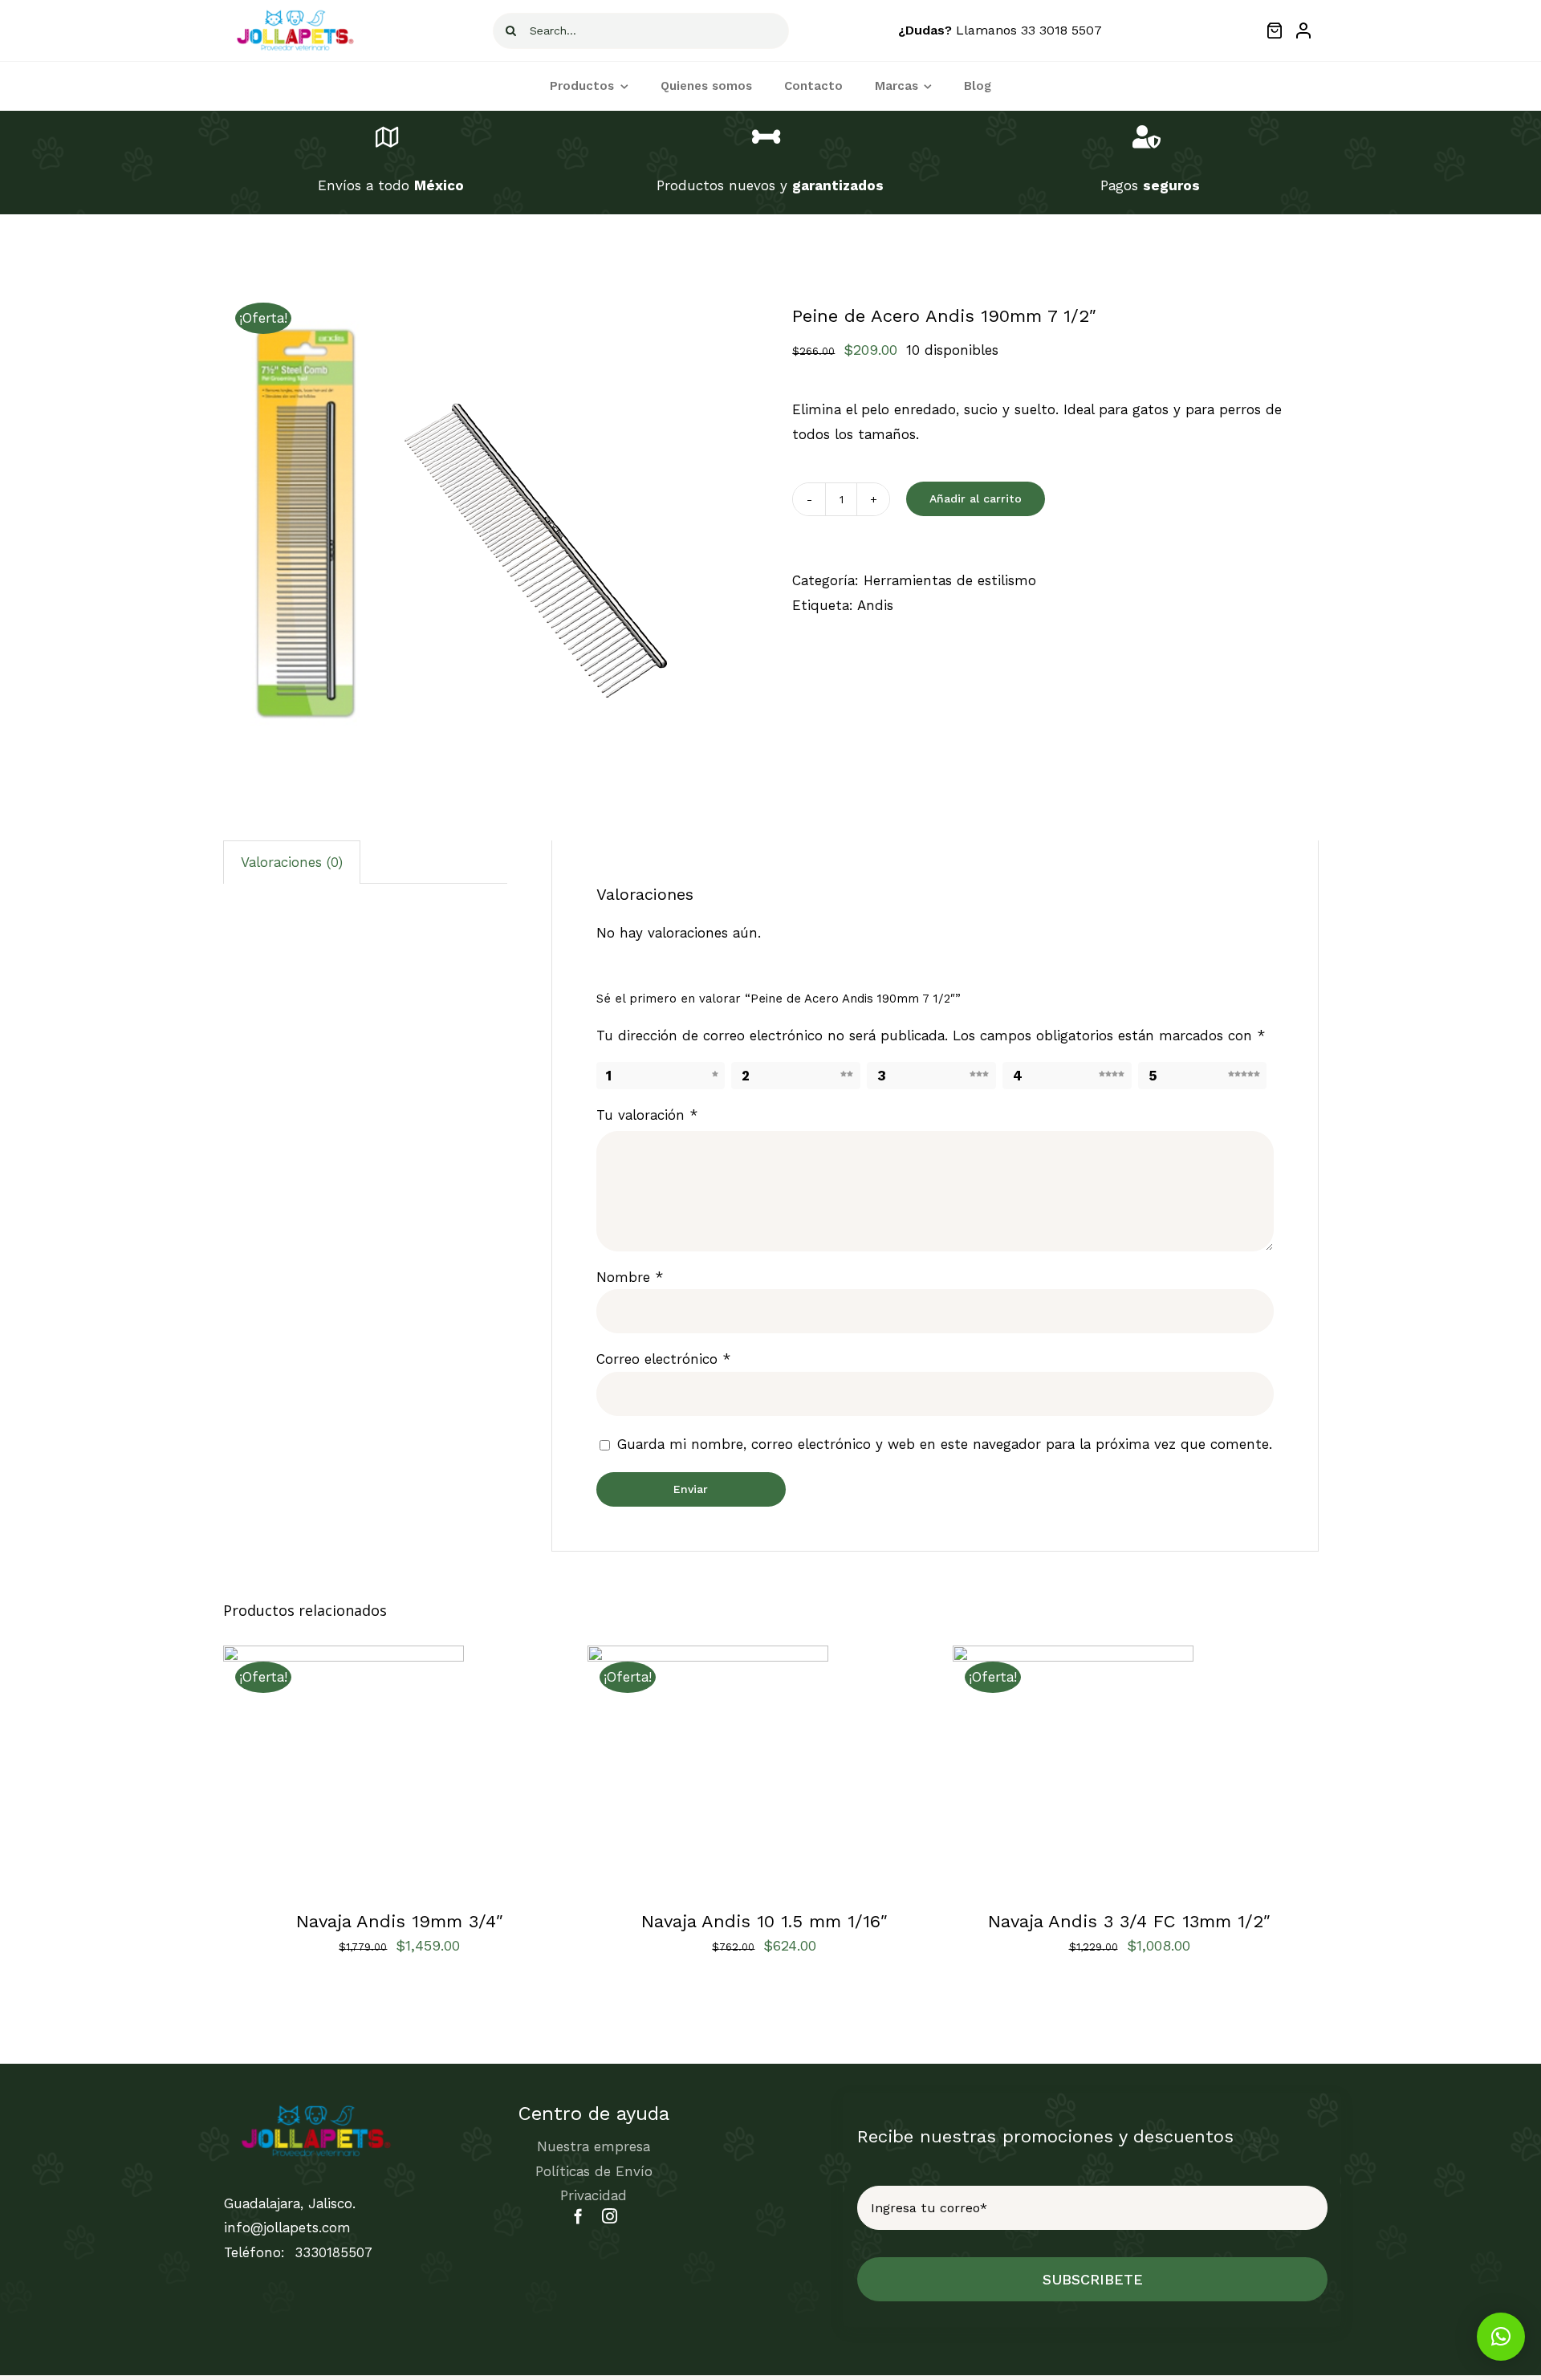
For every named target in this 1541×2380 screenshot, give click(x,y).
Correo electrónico (663, 1359)
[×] (1501, 2337)
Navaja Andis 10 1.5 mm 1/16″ (764, 1921)
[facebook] (578, 2216)
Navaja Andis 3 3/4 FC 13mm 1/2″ (1129, 1921)
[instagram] (610, 2216)
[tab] (292, 862)
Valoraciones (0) (292, 862)
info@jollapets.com (287, 2227)
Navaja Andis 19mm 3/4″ (400, 1921)
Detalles (411, 1769)
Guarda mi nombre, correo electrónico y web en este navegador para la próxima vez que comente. (945, 1444)
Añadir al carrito (976, 498)
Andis (875, 605)
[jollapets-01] (295, 13)
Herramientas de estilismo (950, 580)
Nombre (630, 1277)
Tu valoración (647, 1115)
